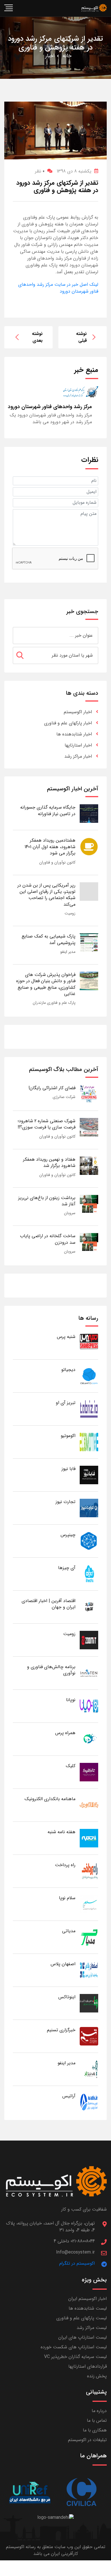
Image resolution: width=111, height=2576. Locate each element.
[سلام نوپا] (89, 1904)
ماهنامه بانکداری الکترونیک (50, 1799)
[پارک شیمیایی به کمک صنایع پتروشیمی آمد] (89, 942)
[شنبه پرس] (89, 1343)
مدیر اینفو (68, 952)
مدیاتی (69, 1931)
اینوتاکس (67, 1997)
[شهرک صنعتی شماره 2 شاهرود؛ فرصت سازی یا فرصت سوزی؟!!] (89, 1127)
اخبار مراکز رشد (78, 756)
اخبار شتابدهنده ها (74, 734)
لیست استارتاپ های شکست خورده (74, 2347)
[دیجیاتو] (89, 1376)
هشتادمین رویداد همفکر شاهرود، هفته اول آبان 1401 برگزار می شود (50, 847)
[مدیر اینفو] (89, 2069)
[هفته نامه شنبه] (89, 1838)
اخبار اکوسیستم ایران (88, 2299)
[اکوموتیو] (89, 1442)
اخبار (50, 56)
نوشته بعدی (37, 337)
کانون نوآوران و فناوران (57, 862)
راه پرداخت (65, 1865)
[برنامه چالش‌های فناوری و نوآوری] (89, 1673)
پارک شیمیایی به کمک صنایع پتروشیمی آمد (49, 939)
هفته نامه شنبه (61, 1832)
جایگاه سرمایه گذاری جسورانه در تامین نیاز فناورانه (48, 810)
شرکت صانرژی (64, 1097)
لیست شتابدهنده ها (88, 2308)
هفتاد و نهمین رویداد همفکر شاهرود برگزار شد (49, 1162)
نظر (40, 171)
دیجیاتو (68, 1370)
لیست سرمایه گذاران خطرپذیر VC (75, 2357)
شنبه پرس (66, 1337)
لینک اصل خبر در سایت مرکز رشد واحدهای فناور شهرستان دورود (58, 288)
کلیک (71, 1766)
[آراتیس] (89, 2102)
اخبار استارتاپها (78, 745)
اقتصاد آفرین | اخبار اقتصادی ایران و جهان (49, 1604)
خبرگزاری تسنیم (61, 2030)
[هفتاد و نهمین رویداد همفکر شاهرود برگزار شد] (89, 1165)
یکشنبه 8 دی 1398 (74, 171)
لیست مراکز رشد (92, 2328)
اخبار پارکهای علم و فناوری (68, 723)
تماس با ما (97, 2420)
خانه (67, 56)
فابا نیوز (68, 1469)
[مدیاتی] (89, 1937)
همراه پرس (65, 1733)
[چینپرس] (89, 1541)
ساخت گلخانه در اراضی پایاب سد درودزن (48, 1239)
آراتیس (69, 2096)
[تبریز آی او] (89, 1409)
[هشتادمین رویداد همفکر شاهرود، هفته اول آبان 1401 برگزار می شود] (89, 846)
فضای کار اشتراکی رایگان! (52, 1088)
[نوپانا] (89, 1706)
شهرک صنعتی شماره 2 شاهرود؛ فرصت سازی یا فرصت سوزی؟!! (47, 1124)
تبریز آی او (66, 1403)
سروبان (70, 1213)
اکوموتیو (68, 1436)
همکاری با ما (95, 2430)
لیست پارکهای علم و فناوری (82, 2318)
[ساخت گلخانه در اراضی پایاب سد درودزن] (89, 1242)
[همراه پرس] (89, 1739)
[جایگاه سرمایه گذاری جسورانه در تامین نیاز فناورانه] (89, 813)
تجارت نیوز (65, 1502)
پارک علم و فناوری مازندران (54, 1003)
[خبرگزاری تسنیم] (89, 2036)
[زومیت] (89, 1640)
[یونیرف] (30, 2492)
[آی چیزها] (89, 1574)
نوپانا (71, 1700)
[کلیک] (89, 1772)
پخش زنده (97, 2376)
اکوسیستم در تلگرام (77, 2263)
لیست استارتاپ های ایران (83, 2337)
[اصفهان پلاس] (89, 1970)
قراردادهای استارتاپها (88, 2366)
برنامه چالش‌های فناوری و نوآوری (51, 1670)
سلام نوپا (67, 1898)
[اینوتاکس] (89, 2003)
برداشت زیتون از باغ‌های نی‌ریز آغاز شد (47, 1201)
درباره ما (99, 2411)
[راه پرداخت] (89, 1871)
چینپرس (68, 1535)
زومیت (70, 913)
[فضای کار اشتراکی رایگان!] (89, 1094)
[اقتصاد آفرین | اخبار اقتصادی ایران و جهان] (89, 1607)
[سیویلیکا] (81, 2492)
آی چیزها (67, 1568)
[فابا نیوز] (89, 1475)
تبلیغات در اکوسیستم (87, 2440)
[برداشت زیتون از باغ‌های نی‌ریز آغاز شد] (89, 1204)
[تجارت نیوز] (89, 1508)
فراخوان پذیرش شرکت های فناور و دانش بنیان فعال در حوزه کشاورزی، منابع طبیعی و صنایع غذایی (46, 984)
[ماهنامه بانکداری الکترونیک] (89, 1805)
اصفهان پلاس (63, 1964)
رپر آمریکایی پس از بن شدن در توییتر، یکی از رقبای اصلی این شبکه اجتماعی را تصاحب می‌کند (46, 895)
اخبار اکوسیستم (78, 712)
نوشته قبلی (81, 337)
